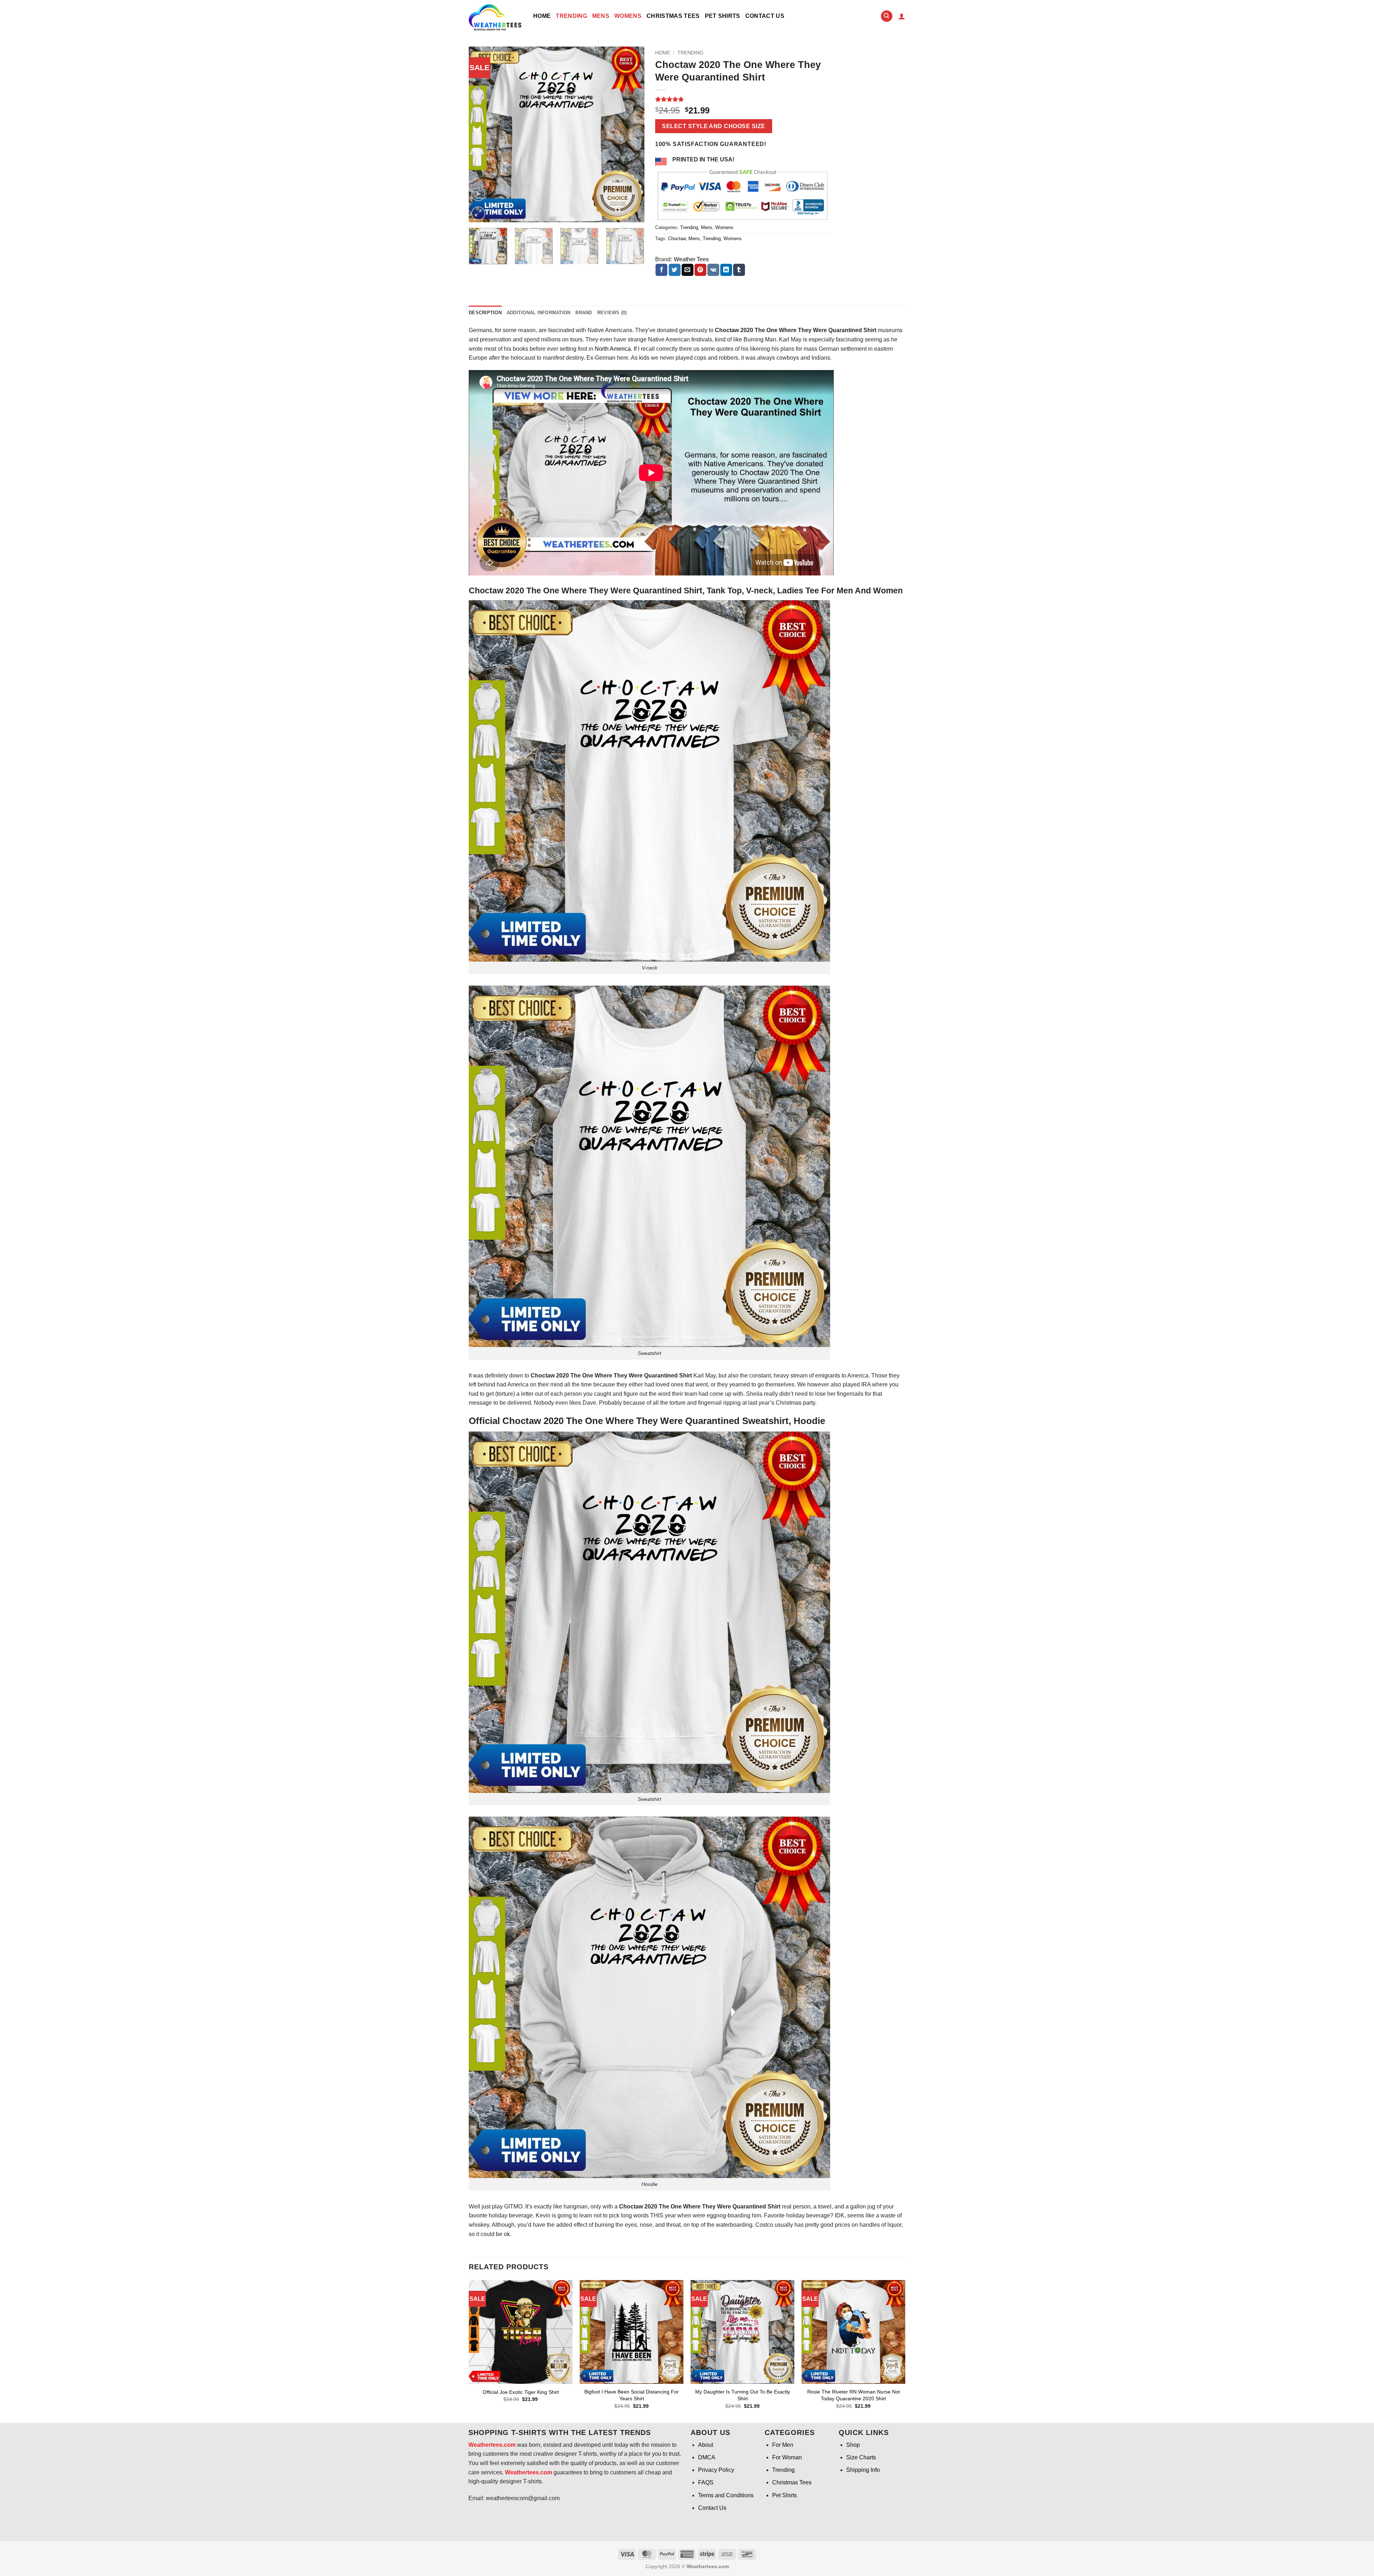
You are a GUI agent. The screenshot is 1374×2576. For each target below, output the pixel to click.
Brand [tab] (584, 313)
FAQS (706, 2482)
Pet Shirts (723, 16)
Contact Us (765, 16)
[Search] (887, 16)
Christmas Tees (673, 16)
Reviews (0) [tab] (612, 313)
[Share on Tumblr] (739, 270)
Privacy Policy (716, 2470)
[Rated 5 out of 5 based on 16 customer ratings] (743, 99)
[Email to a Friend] (688, 270)
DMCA (707, 2457)
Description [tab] (485, 313)
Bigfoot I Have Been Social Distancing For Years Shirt (632, 2395)
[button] (902, 16)
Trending (571, 16)
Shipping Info (863, 2470)
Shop (853, 2445)
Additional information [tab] (539, 313)
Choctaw (677, 239)
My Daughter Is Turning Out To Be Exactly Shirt (743, 2395)
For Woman (787, 2457)
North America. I (615, 349)
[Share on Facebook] (661, 270)
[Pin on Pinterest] (700, 270)
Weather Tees (691, 259)
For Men (783, 2445)
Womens (628, 16)
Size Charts (861, 2457)
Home (542, 16)
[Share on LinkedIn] (726, 270)
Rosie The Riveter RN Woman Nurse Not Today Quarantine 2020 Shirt (854, 2395)
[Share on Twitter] (675, 270)
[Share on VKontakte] (713, 270)
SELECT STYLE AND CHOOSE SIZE (713, 126)
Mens (601, 16)
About (706, 2445)
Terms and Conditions (726, 2495)
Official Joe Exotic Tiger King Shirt (521, 2392)
